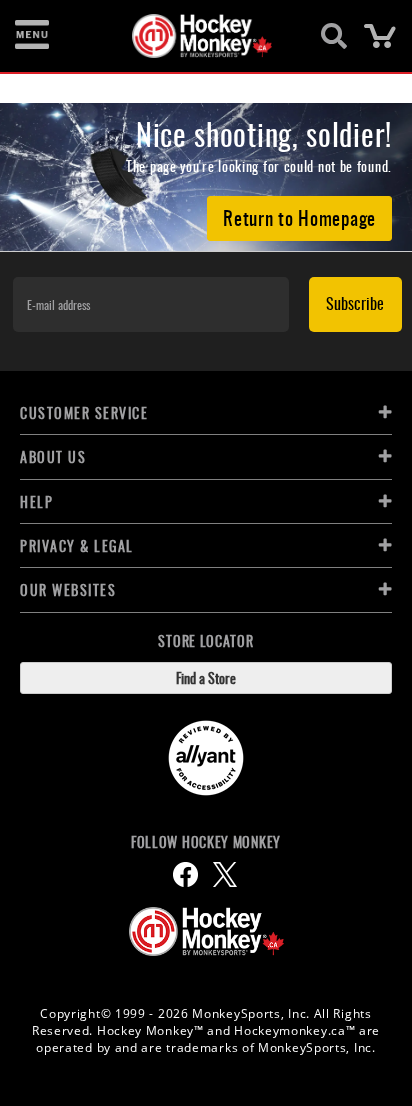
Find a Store (206, 677)
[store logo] (194, 36)
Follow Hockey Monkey (206, 842)
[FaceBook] (185, 874)
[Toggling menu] (32, 36)
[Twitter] (225, 874)
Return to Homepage (299, 217)
